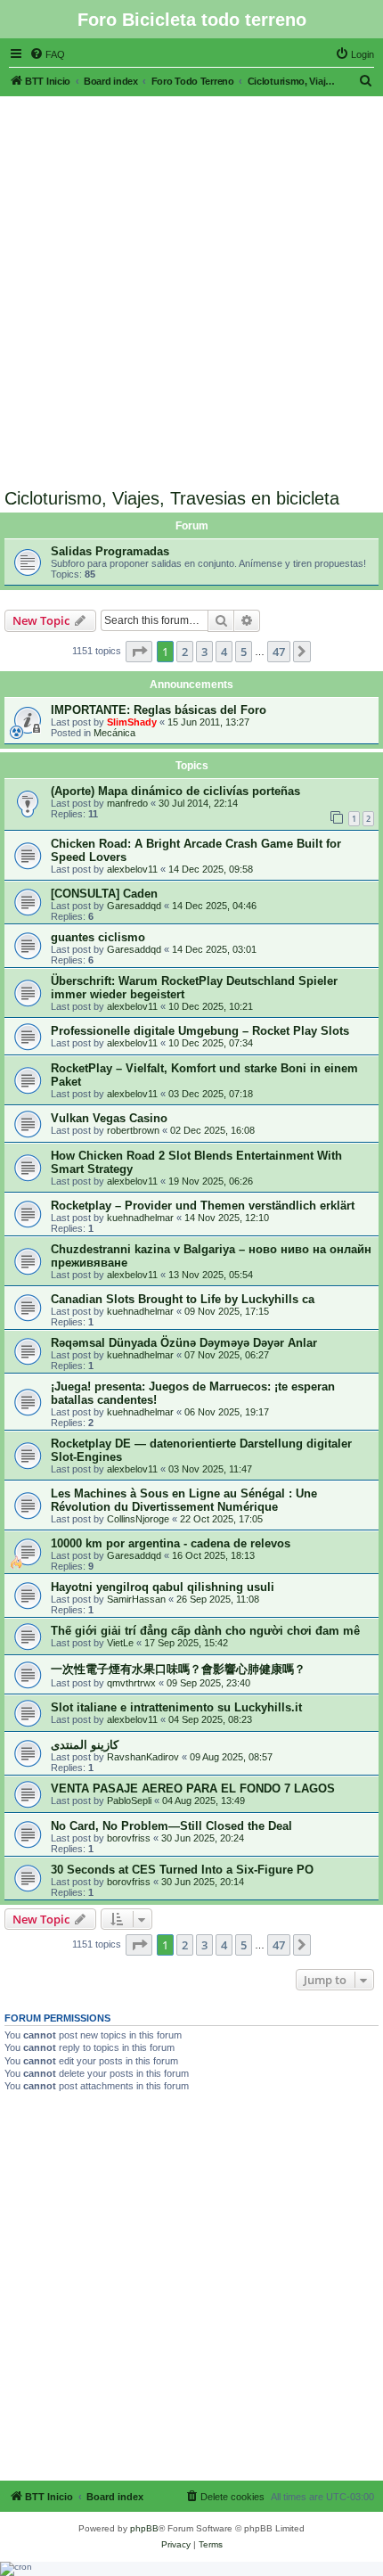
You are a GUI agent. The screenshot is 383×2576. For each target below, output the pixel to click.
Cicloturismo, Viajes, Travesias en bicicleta (172, 498)
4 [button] (224, 652)
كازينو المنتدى (85, 1745)
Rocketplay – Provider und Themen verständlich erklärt (203, 1206)
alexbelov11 (132, 869)
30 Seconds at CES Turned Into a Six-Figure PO (182, 1870)
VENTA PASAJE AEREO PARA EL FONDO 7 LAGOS (193, 1788)
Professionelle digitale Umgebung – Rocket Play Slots (200, 1031)
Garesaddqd (134, 906)
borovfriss (129, 1838)
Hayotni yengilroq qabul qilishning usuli (163, 1587)
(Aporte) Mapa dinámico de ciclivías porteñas (175, 791)
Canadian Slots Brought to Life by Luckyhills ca (183, 1299)
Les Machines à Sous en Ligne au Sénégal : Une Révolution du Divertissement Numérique (184, 1500)
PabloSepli (129, 1801)
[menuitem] (47, 54)
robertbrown (133, 1130)
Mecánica (114, 733)
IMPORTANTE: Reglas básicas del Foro (159, 710)
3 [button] (204, 652)
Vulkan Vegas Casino (109, 1118)
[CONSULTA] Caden (104, 894)
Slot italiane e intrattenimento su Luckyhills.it (176, 1707)
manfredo (127, 803)
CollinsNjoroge (138, 1519)
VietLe (120, 1643)
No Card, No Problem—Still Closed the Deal (171, 1826)
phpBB (144, 2528)
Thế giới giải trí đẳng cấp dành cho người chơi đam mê (205, 1631)
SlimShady (132, 722)
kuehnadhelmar (140, 1218)
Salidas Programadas (110, 551)
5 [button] (244, 652)
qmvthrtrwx (131, 1683)
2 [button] (185, 652)
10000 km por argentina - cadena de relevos (171, 1543)
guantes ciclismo (98, 937)
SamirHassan (136, 1599)
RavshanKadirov (143, 1757)
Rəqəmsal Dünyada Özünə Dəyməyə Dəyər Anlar (184, 1343)
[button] (139, 652)
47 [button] (279, 652)
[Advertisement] (191, 288)
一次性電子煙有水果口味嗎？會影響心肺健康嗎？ (178, 1669)
